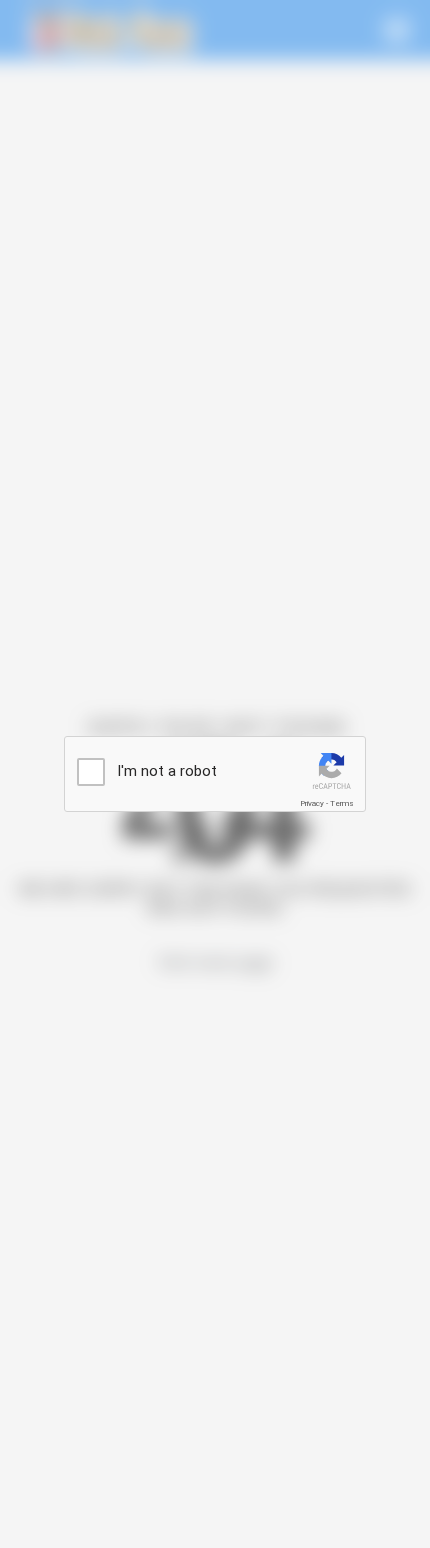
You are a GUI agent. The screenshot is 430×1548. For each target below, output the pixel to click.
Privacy (312, 803)
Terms (342, 803)
